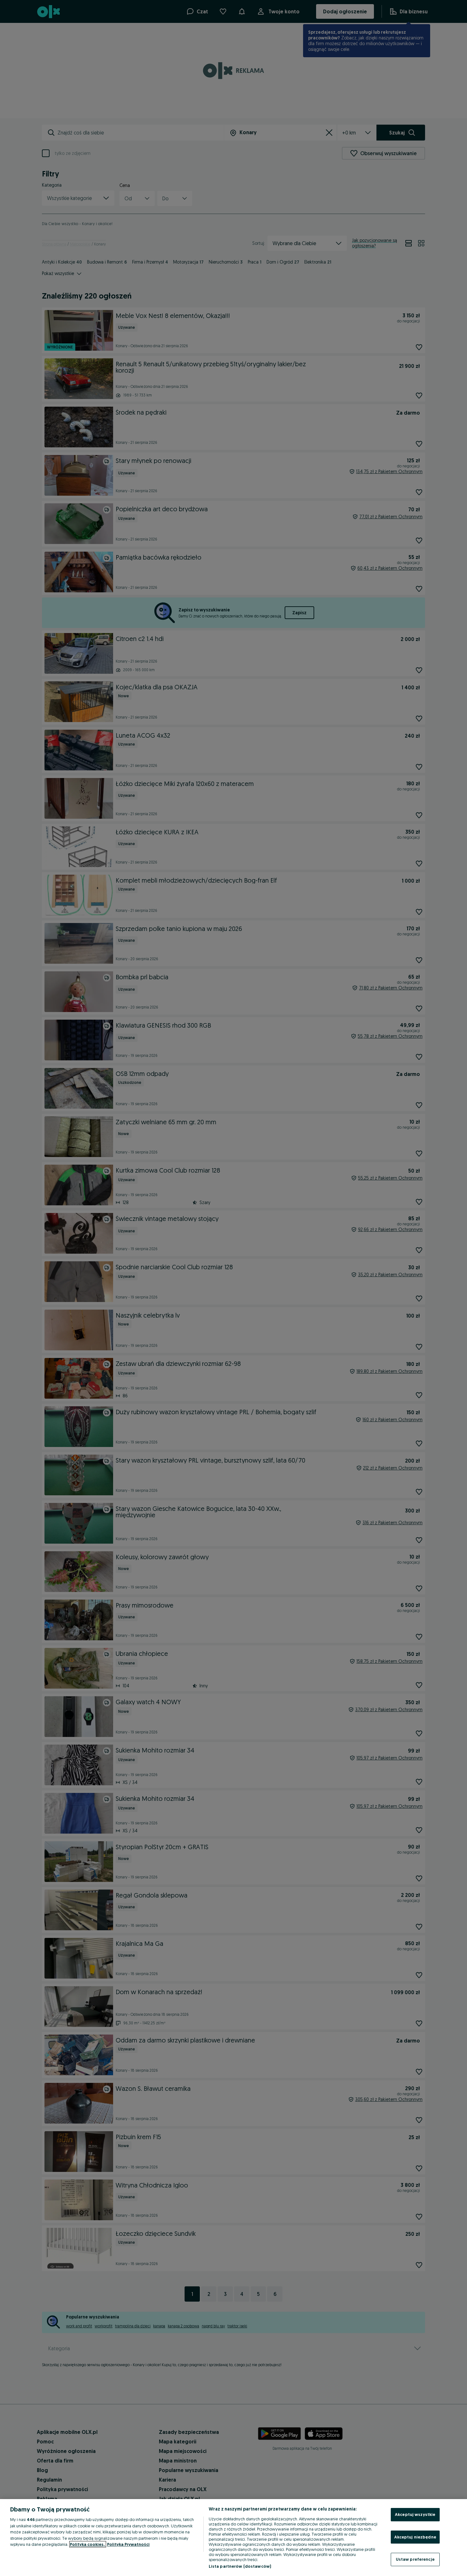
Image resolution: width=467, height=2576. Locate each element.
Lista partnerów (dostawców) (240, 2566)
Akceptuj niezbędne (415, 2537)
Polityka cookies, (88, 2544)
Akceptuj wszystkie (415, 2514)
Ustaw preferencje (415, 2559)
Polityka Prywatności (128, 2544)
